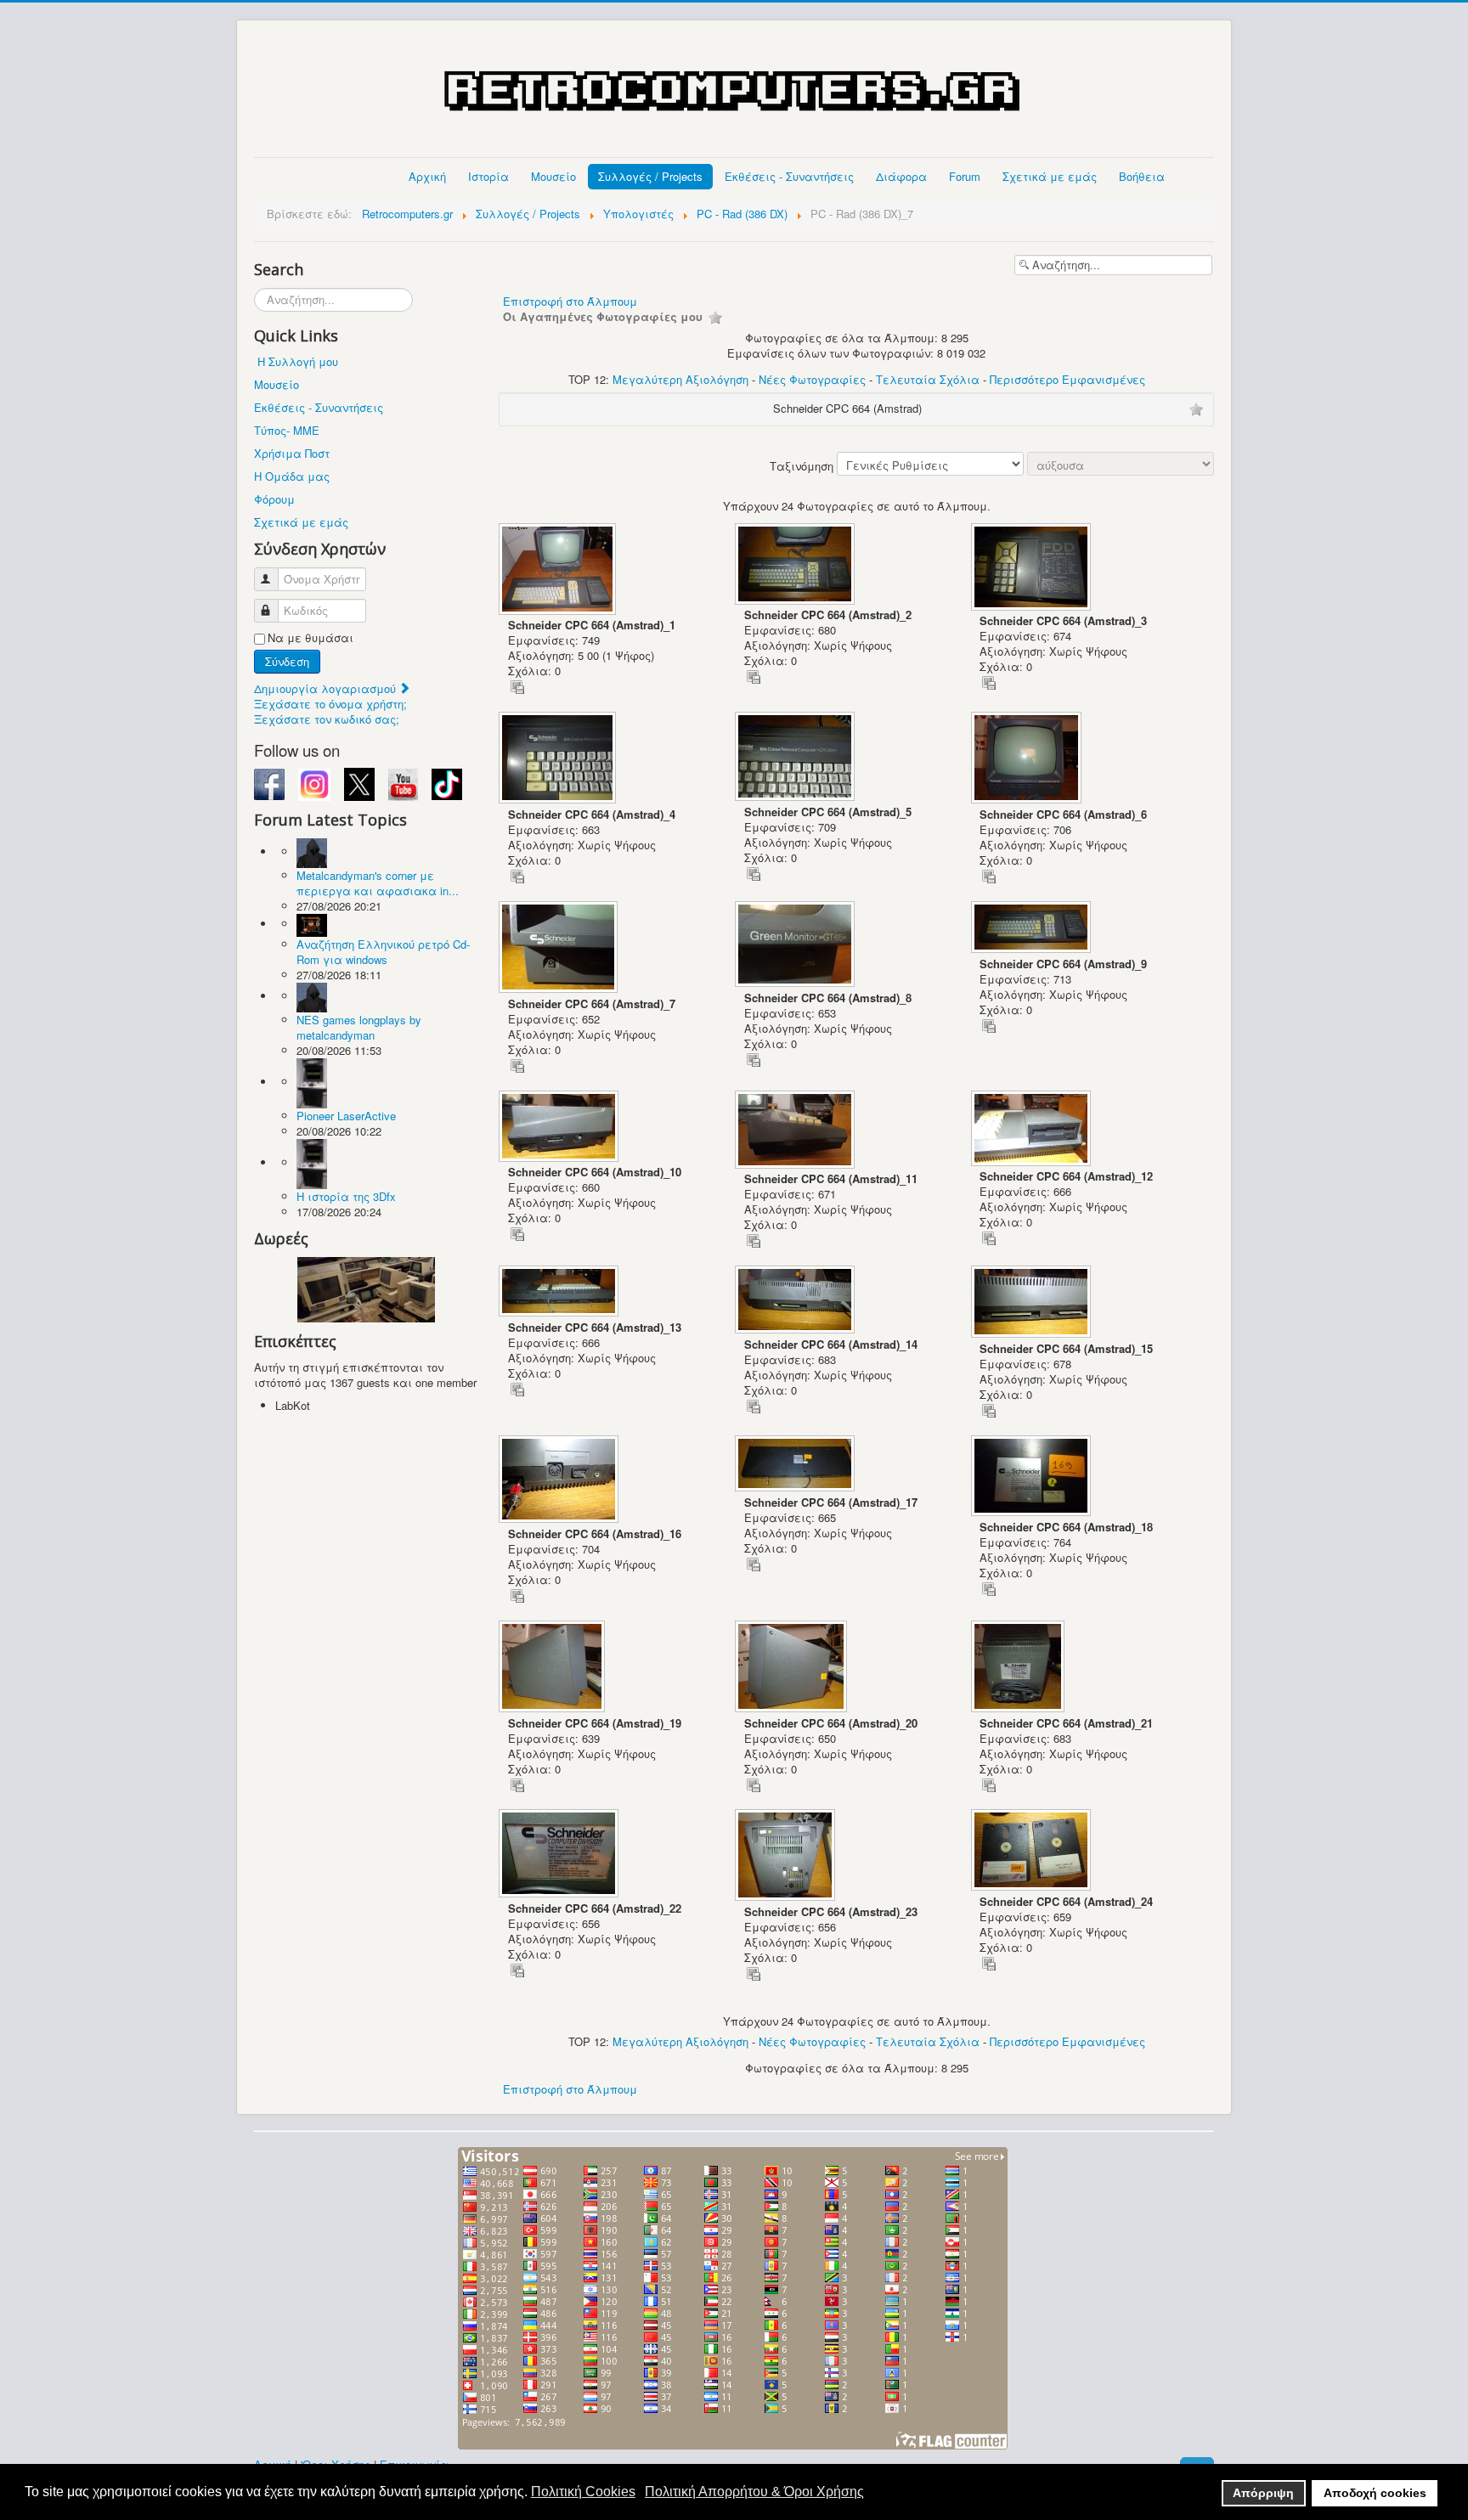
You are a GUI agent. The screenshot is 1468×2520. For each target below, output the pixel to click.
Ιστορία (488, 176)
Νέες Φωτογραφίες (812, 379)
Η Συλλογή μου (298, 361)
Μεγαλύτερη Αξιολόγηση (680, 379)
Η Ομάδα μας (292, 476)
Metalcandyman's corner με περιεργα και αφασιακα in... (378, 883)
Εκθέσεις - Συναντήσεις (789, 176)
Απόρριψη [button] (1263, 2493)
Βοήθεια (1142, 176)
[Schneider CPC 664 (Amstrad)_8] (796, 946)
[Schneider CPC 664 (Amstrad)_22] (560, 1855)
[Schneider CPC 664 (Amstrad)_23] (787, 1857)
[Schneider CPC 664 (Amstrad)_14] (796, 1301)
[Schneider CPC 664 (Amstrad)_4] (559, 759)
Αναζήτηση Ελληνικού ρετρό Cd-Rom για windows (383, 952)
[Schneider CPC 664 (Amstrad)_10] (560, 1128)
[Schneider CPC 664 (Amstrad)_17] (796, 1465)
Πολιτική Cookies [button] (583, 2492)
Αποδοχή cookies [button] (1375, 2493)
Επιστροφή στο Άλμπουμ (570, 301)
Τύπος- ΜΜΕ (287, 430)
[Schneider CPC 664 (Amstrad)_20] (793, 1668)
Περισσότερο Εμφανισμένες (1067, 379)
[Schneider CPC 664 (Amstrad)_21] (1019, 1668)
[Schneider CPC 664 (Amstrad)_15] (1033, 1303)
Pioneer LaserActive (346, 1116)
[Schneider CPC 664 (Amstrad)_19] (553, 1668)
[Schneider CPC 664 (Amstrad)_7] (560, 949)
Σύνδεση (287, 661)
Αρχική (427, 176)
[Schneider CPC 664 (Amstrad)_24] (1033, 1852)
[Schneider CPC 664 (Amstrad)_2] (796, 566)
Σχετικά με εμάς (1050, 176)
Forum (965, 176)
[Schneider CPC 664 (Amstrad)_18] (1033, 1477)
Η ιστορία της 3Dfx (346, 1196)
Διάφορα (901, 176)
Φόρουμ (274, 499)
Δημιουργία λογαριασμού (327, 688)
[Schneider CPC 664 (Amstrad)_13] (560, 1293)
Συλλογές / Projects (650, 176)
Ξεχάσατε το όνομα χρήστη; (330, 704)
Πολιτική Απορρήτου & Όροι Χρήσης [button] (754, 2492)
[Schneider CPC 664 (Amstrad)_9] (1033, 929)
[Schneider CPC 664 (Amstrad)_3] (1033, 569)
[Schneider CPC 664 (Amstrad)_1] (559, 571)
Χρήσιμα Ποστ (292, 453)
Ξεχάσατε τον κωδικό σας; (327, 719)
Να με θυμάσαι (311, 638)
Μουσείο (553, 176)
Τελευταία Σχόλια (928, 379)
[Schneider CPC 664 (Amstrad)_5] (796, 758)
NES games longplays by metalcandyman (359, 1027)
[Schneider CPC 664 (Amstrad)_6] (1028, 759)
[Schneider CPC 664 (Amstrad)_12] (1033, 1130)
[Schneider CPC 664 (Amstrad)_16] (560, 1481)
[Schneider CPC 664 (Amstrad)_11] (796, 1131)
